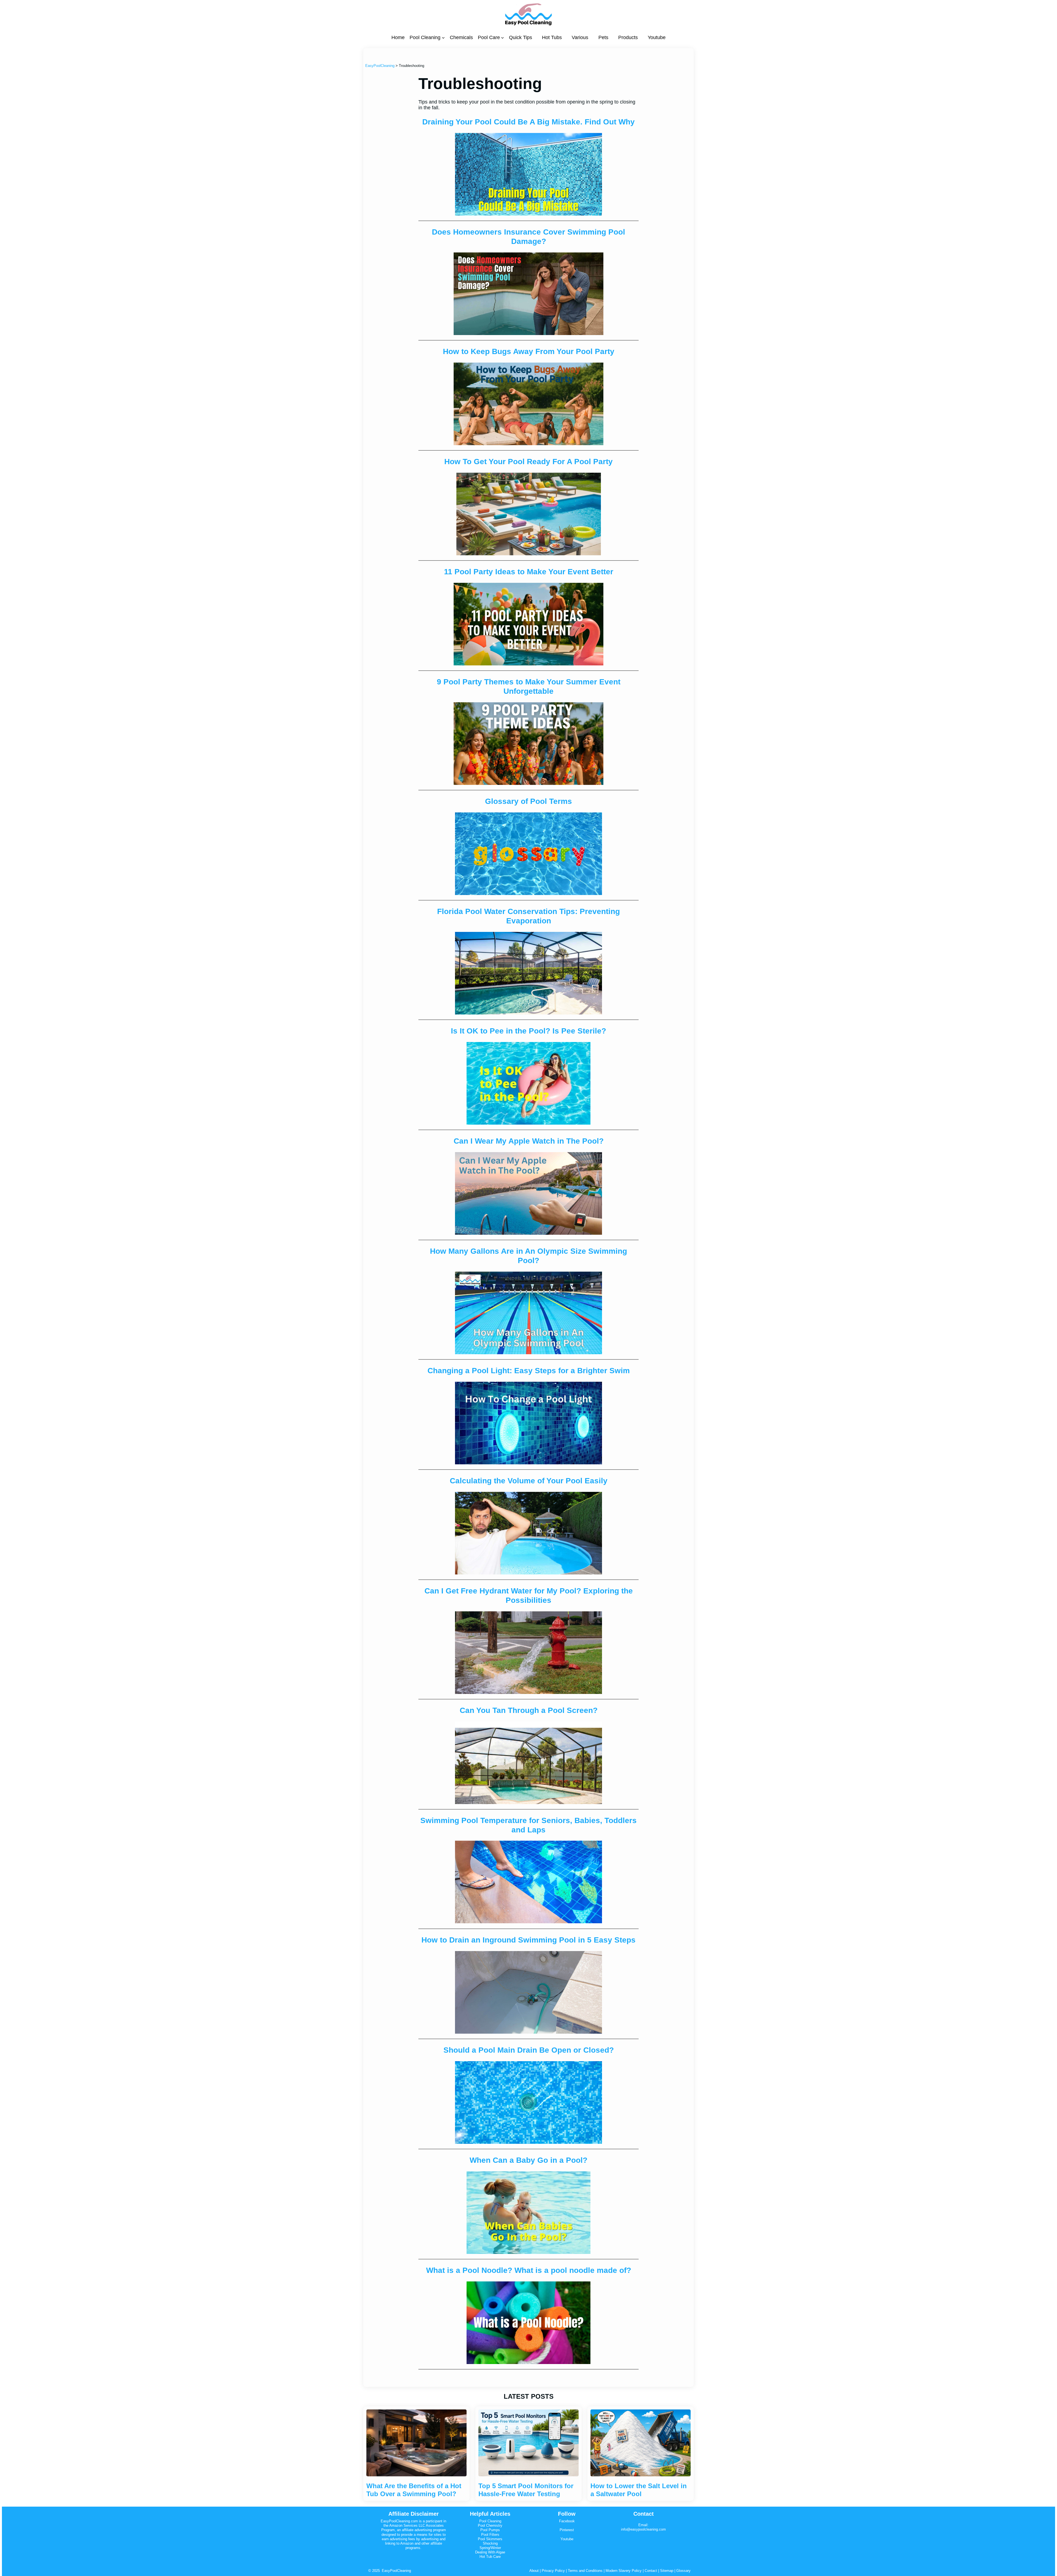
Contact (651, 2571)
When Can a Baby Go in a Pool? (528, 2160)
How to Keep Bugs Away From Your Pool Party (529, 351)
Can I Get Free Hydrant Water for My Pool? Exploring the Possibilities (529, 1596)
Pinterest (567, 2530)
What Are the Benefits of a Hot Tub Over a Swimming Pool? (414, 2490)
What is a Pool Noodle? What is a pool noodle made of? (529, 2270)
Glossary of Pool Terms (528, 801)
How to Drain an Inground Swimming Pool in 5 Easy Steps (528, 1940)
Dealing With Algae (490, 2552)
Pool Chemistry (490, 2525)
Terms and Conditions (585, 2571)
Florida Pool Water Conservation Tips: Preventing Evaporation (528, 916)
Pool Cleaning (490, 2521)
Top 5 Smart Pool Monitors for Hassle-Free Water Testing (526, 2490)
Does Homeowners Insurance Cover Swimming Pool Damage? (528, 237)
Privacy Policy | (555, 2571)
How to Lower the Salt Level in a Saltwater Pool (639, 2490)
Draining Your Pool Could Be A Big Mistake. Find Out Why (528, 122)
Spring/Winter (490, 2548)
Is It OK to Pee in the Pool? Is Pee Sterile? (528, 1031)
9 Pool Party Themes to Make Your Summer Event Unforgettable (529, 686)
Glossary (683, 2571)
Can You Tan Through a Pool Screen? (529, 1710)
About (534, 2571)
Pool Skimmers (490, 2539)
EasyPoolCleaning (396, 2571)
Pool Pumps (490, 2530)
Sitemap (666, 2571)
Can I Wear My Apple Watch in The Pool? (529, 1141)
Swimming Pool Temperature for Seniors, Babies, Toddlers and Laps (528, 1825)
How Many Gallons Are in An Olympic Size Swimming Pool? (528, 1256)
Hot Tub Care (490, 2557)
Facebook (567, 2521)
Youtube (567, 2539)
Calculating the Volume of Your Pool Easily (529, 1481)
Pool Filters (490, 2535)
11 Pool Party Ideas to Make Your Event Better (529, 572)
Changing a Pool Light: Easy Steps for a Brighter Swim (529, 1371)
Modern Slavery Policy (624, 2571)
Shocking (490, 2543)
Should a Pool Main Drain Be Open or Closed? (529, 2050)
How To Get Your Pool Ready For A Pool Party (528, 462)
